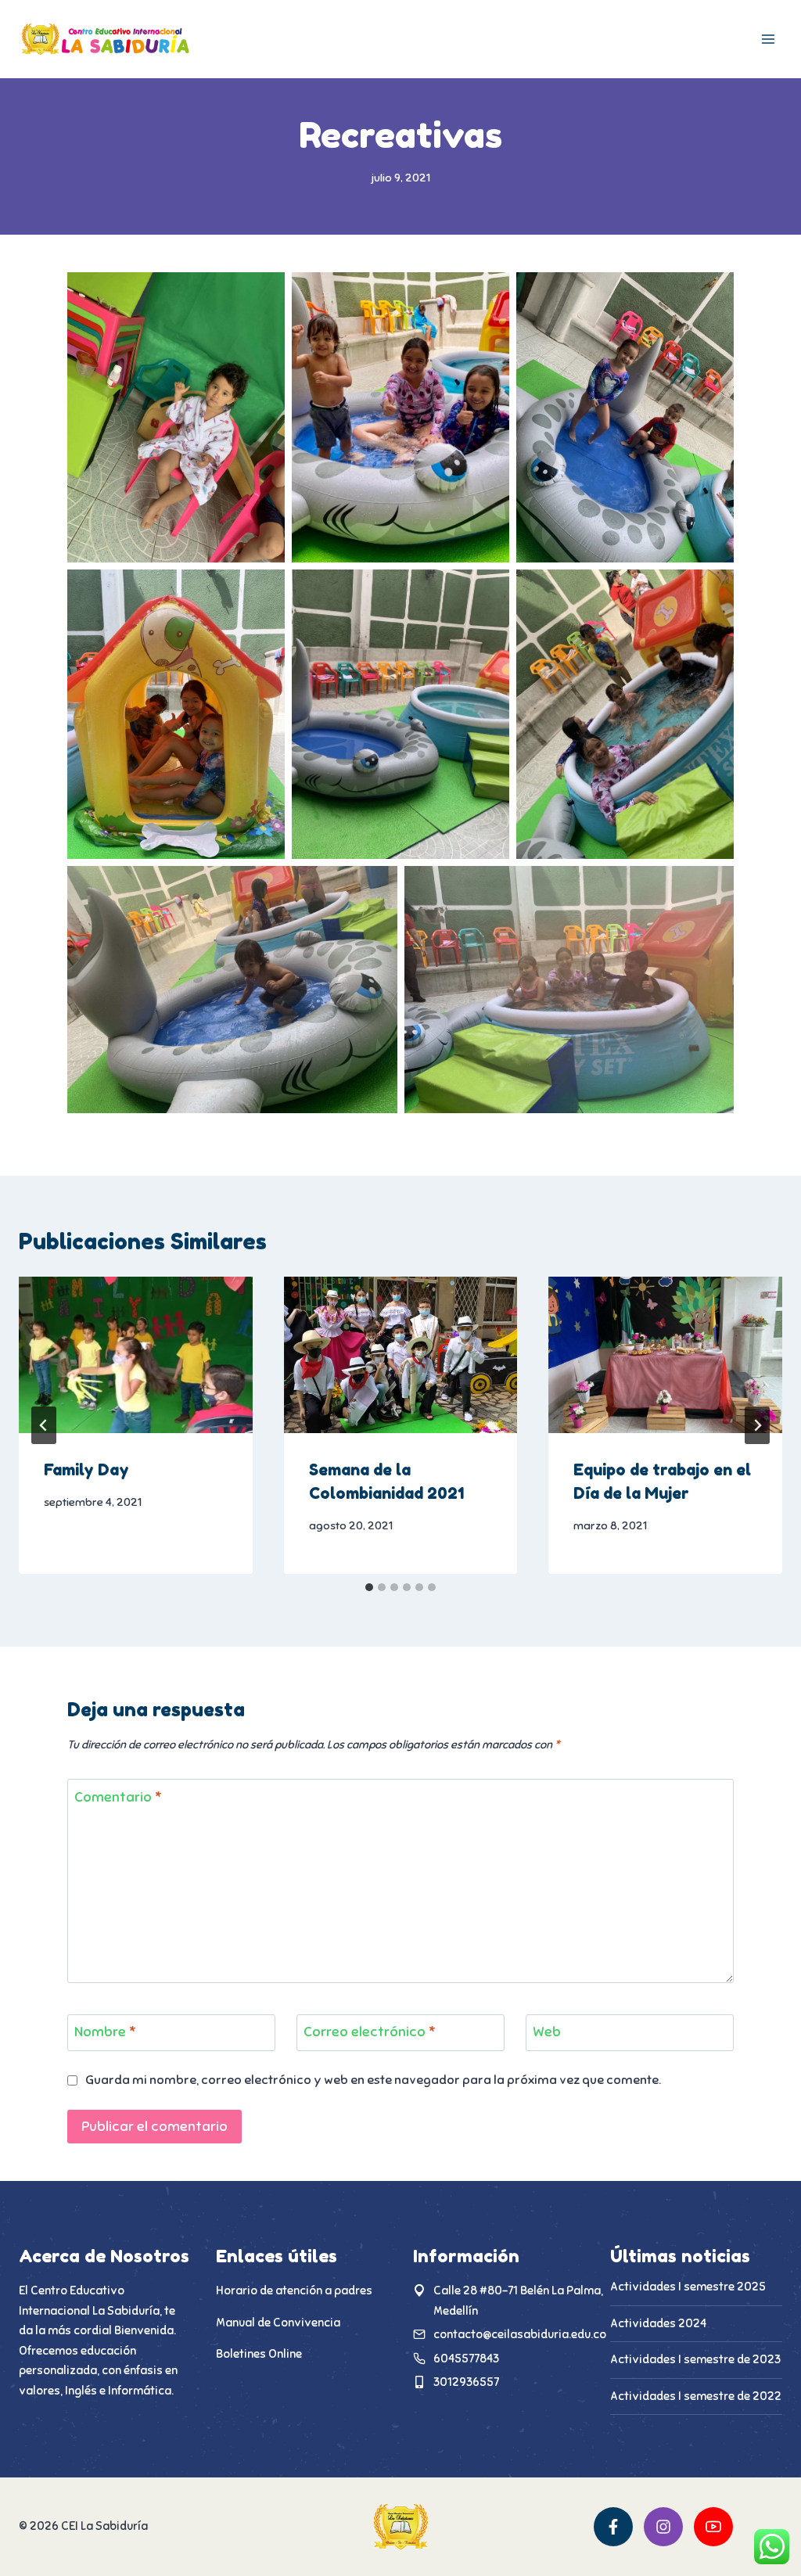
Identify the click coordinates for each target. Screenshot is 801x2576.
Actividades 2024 (658, 2323)
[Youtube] (713, 2527)
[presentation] (136, 1354)
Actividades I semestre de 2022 (696, 2396)
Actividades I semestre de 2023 (695, 2359)
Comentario (118, 1797)
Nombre (105, 2032)
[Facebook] (613, 2527)
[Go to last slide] (44, 1425)
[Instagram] (663, 2527)
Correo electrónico (370, 2032)
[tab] (369, 1587)
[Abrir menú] (768, 39)
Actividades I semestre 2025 (688, 2287)
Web (547, 2032)
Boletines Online (259, 2354)
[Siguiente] (757, 1425)
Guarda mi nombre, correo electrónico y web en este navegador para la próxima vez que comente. (373, 2080)
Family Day (86, 1470)
